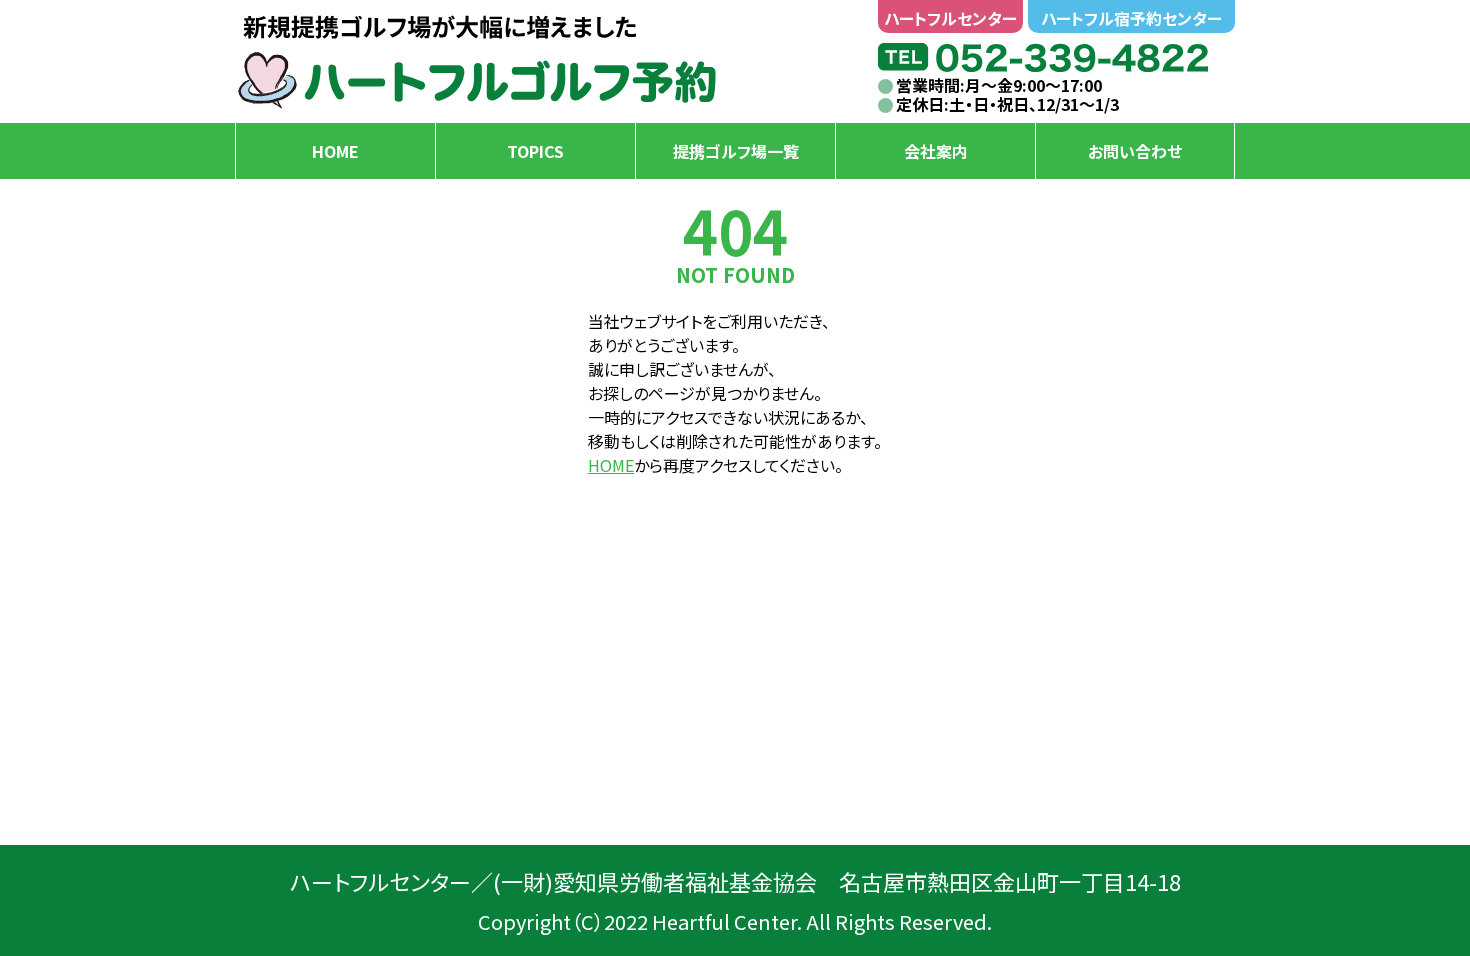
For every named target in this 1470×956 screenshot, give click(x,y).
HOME (611, 465)
